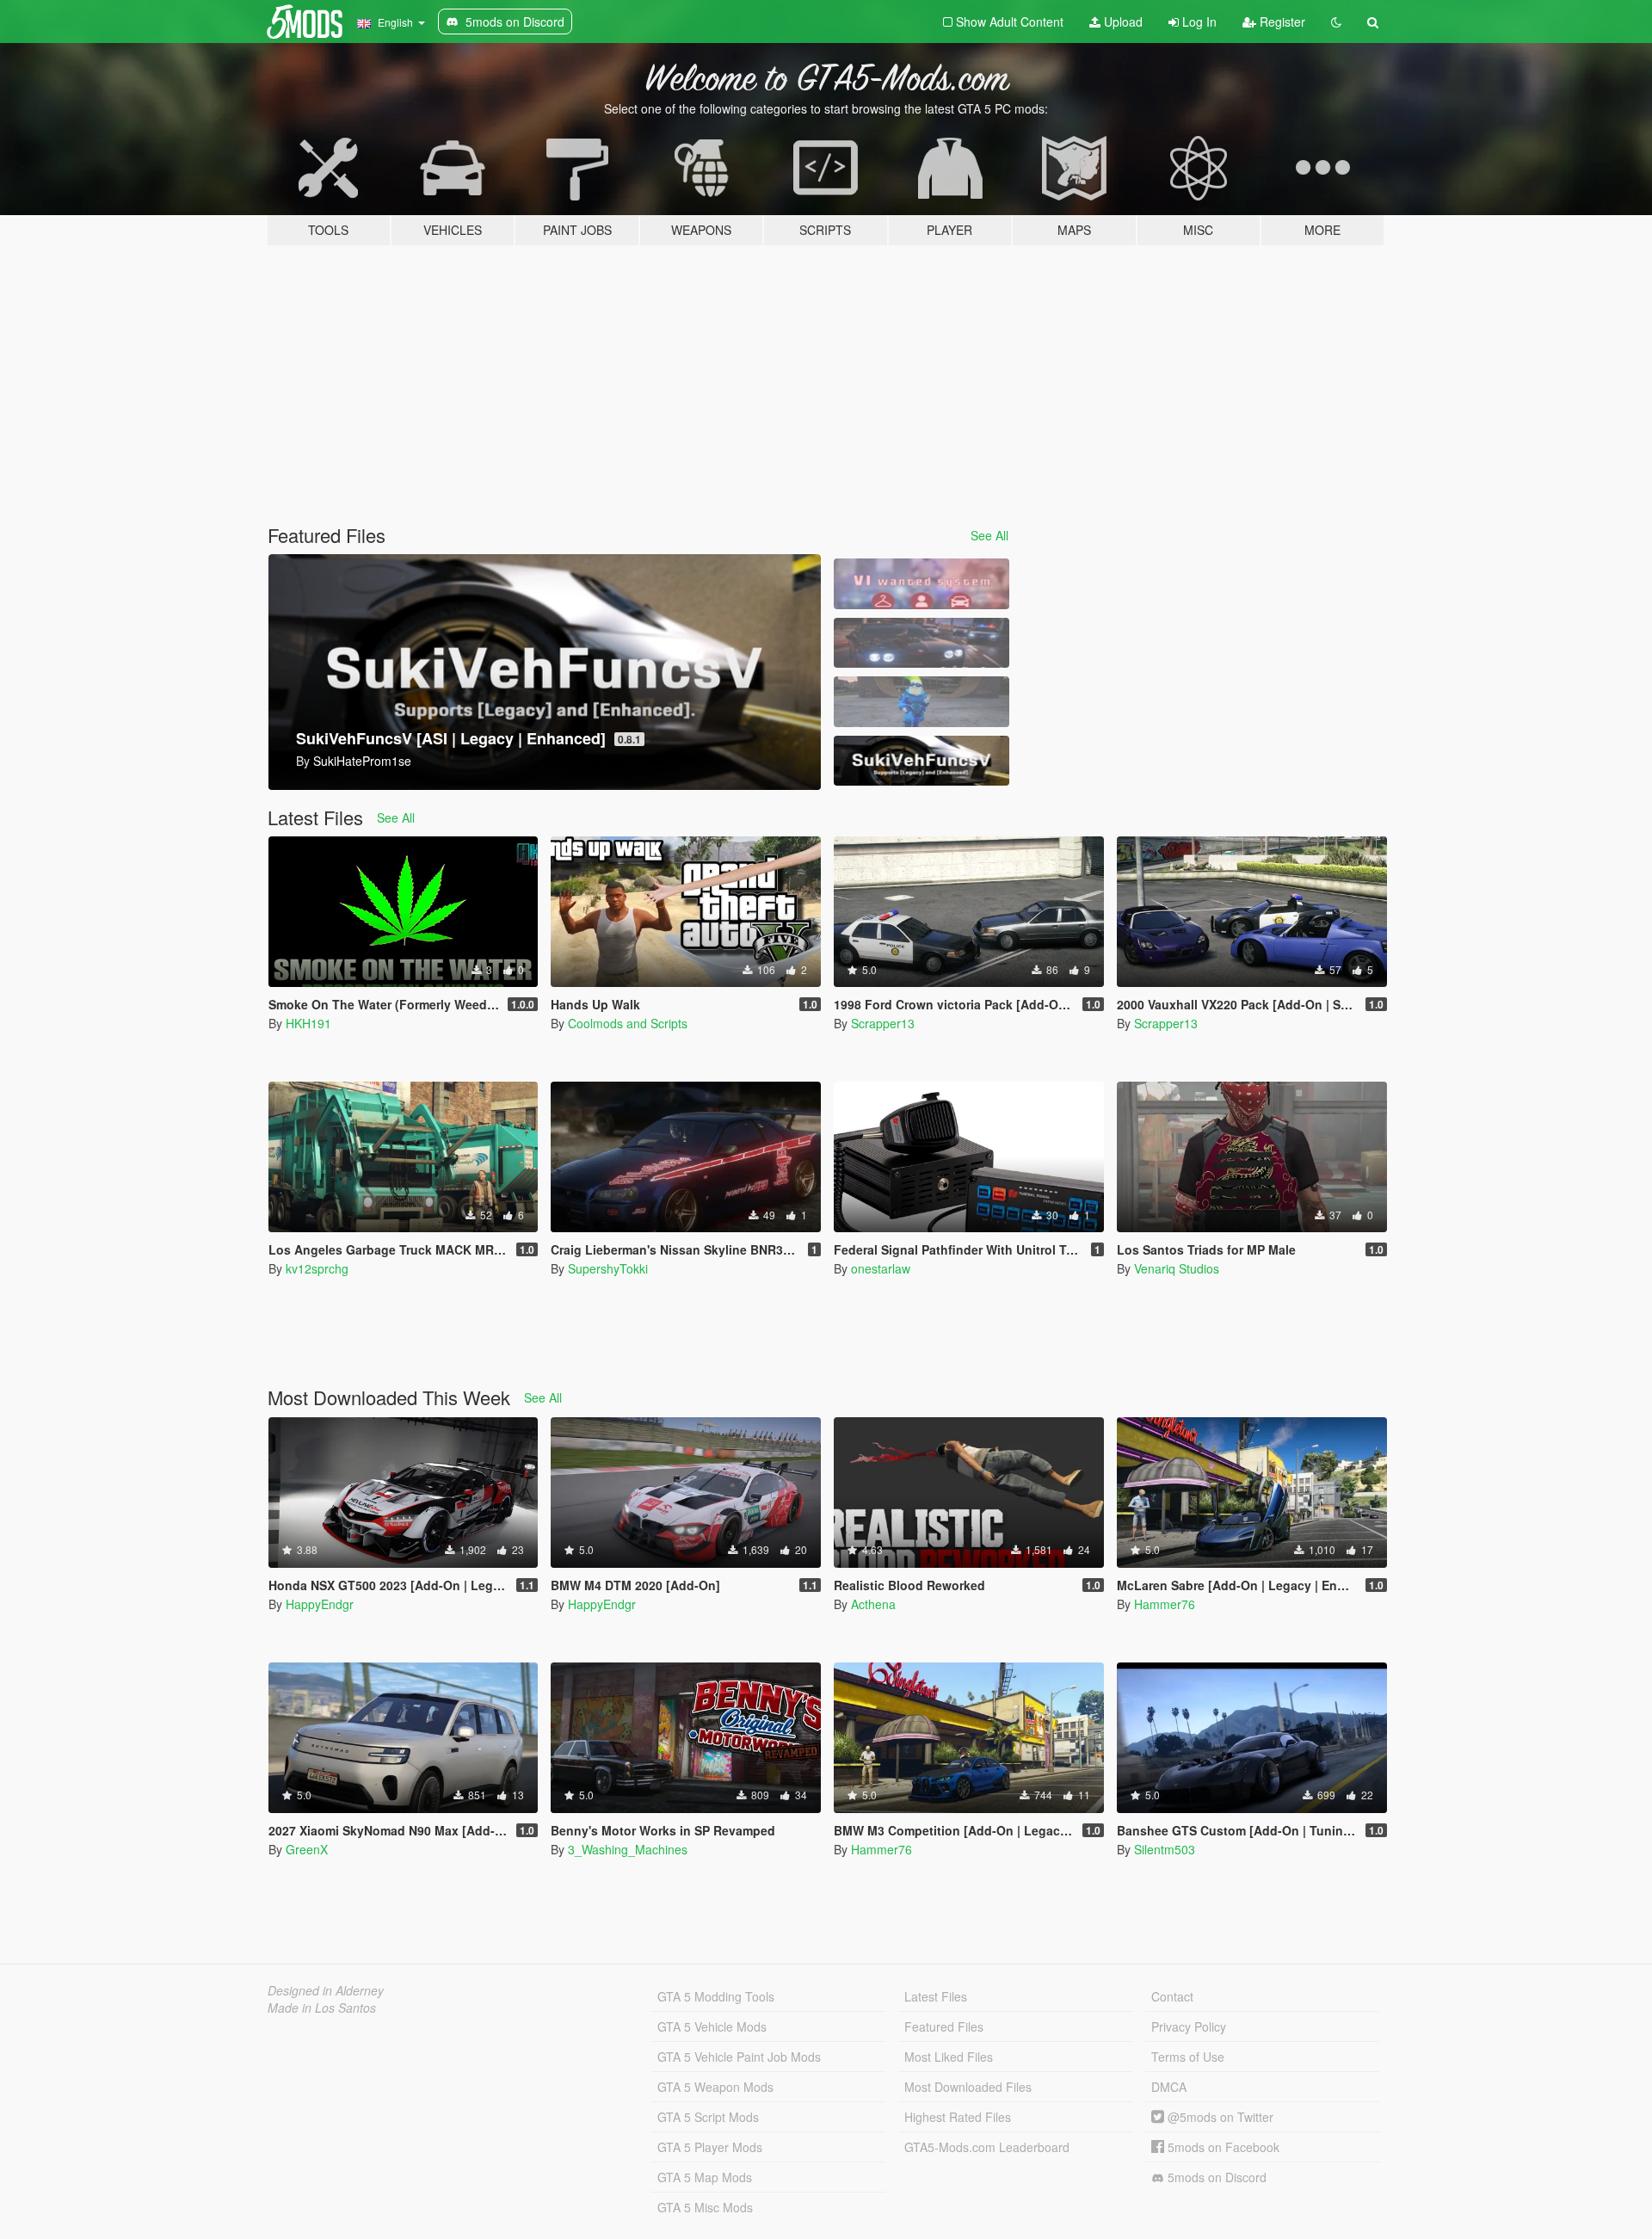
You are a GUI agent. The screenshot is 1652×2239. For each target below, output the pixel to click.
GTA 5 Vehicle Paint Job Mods (739, 2057)
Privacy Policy (1189, 2026)
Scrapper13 (883, 1023)
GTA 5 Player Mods (710, 2147)
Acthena (873, 1604)
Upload (1122, 22)
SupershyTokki (608, 1268)
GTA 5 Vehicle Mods (712, 2026)
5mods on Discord (1215, 2177)
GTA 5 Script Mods (708, 2117)
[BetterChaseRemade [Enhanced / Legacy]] (922, 643)
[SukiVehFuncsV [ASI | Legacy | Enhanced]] (922, 761)
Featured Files (944, 2026)
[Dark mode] (1336, 22)
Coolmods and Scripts (628, 1023)
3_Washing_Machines (628, 1849)
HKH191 (308, 1023)
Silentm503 (1165, 1849)
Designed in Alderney (326, 1990)
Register (1281, 22)
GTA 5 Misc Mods (705, 2207)
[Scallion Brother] (922, 702)
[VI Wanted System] (922, 584)
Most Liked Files (949, 2057)
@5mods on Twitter (1219, 2117)
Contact (1172, 1996)
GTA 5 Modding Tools (716, 1996)
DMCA (1169, 2087)
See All (989, 535)
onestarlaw (881, 1268)
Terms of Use (1188, 2057)
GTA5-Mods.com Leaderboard (987, 2147)
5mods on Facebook (1222, 2147)
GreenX (307, 1849)
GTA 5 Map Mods (705, 2177)
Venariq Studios (1177, 1268)
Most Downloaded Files (968, 2087)
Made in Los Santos (322, 2008)
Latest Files (936, 1996)
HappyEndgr (320, 1604)
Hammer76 (1165, 1604)
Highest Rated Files (958, 2117)
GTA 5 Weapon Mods (715, 2087)
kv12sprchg (317, 1268)
